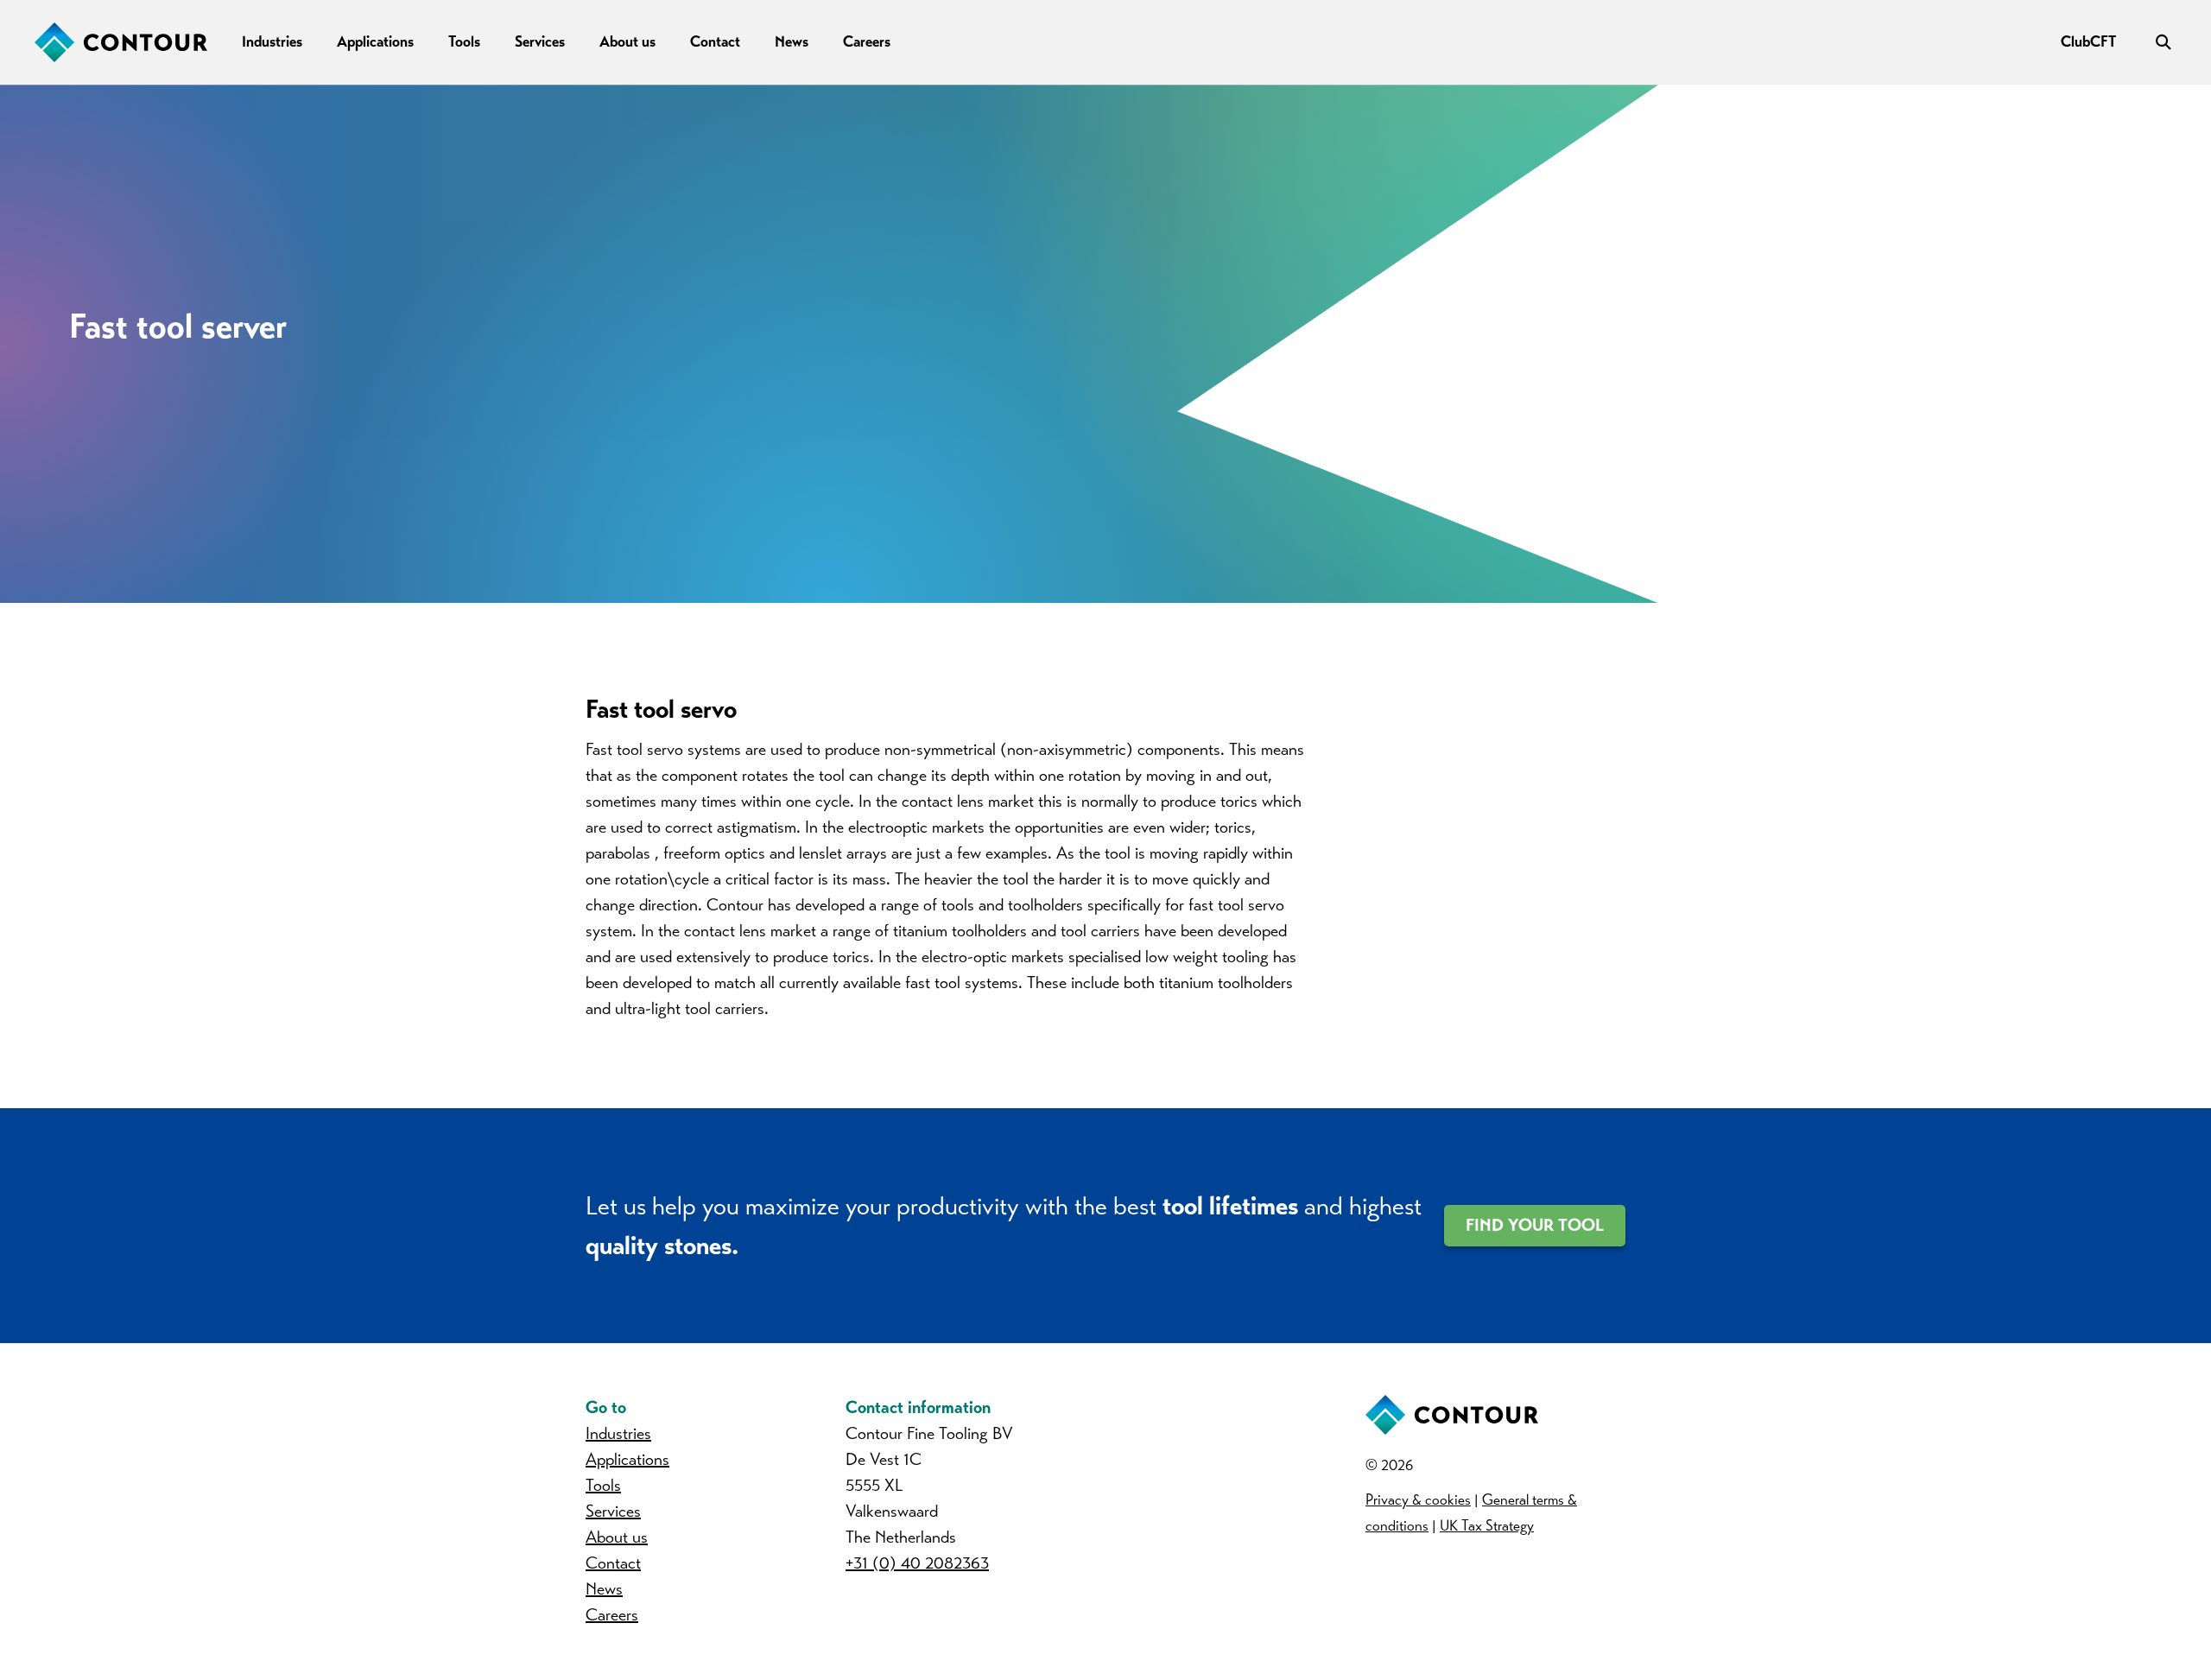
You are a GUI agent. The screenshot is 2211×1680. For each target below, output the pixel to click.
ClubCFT (2088, 41)
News (792, 41)
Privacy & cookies (1418, 1500)
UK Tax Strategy (1487, 1526)
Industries (272, 41)
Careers (867, 41)
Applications (375, 41)
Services (540, 41)
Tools (464, 41)
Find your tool (1535, 1225)
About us (627, 41)
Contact (715, 41)
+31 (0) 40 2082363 (917, 1563)
